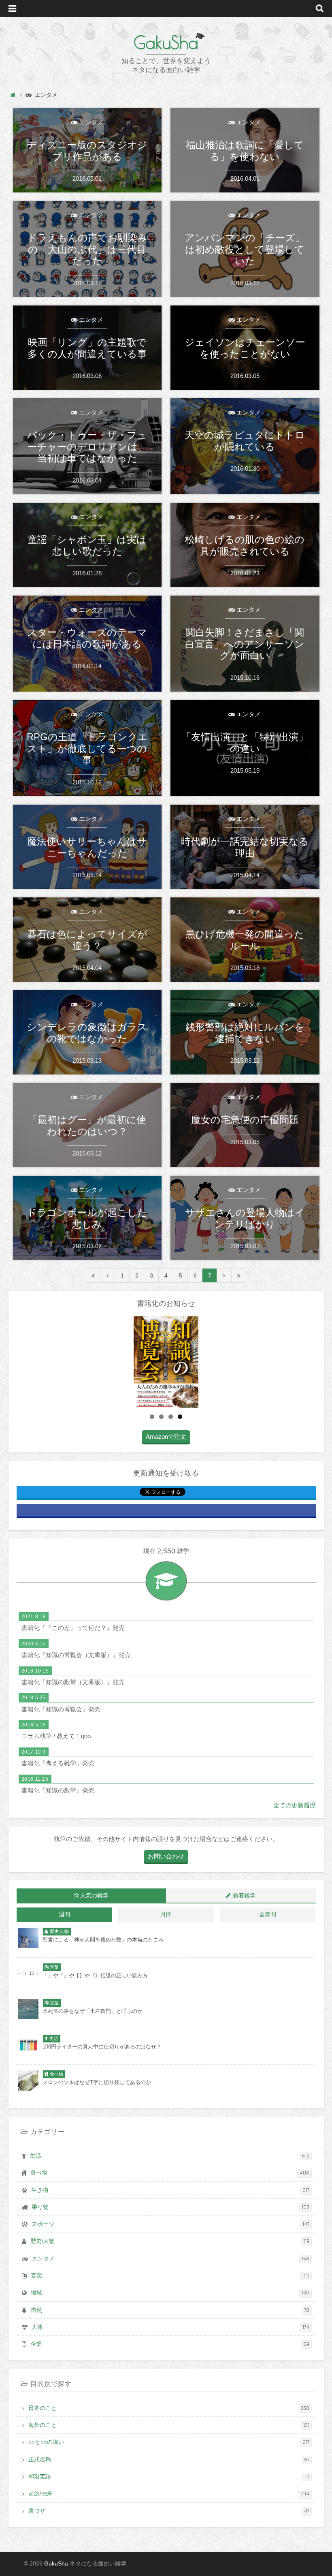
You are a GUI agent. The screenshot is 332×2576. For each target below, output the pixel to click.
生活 (170, 2156)
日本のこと (169, 2408)
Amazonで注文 (166, 1436)
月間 (166, 1915)
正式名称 (169, 2460)
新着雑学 (244, 1896)
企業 (170, 2344)
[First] (93, 1275)
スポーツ (170, 2224)
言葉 (170, 2276)
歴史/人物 (170, 2241)
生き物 (170, 2190)
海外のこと (169, 2425)
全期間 (268, 1915)
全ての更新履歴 (295, 1805)
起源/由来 (169, 2494)
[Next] (224, 1275)
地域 (170, 2293)
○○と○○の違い (169, 2442)
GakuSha (166, 43)
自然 (170, 2310)
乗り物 (170, 2207)
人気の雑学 (94, 1896)
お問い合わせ (166, 1856)
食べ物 (170, 2173)
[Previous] (108, 1275)
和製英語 (169, 2477)
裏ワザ (169, 2511)
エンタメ (171, 2259)
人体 (170, 2327)
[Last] (239, 1275)
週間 (64, 1915)
